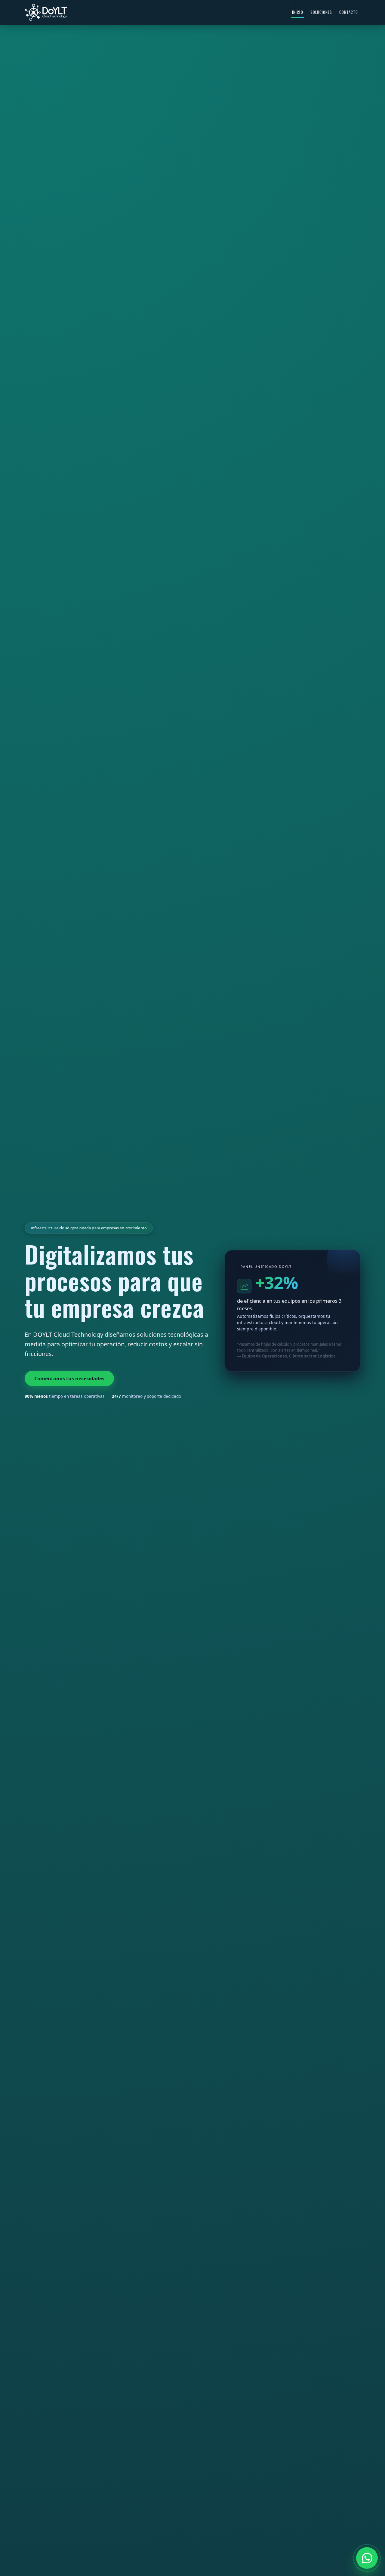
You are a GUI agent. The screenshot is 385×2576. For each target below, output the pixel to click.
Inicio (297, 12)
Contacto (349, 12)
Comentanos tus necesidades (69, 1378)
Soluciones (321, 12)
